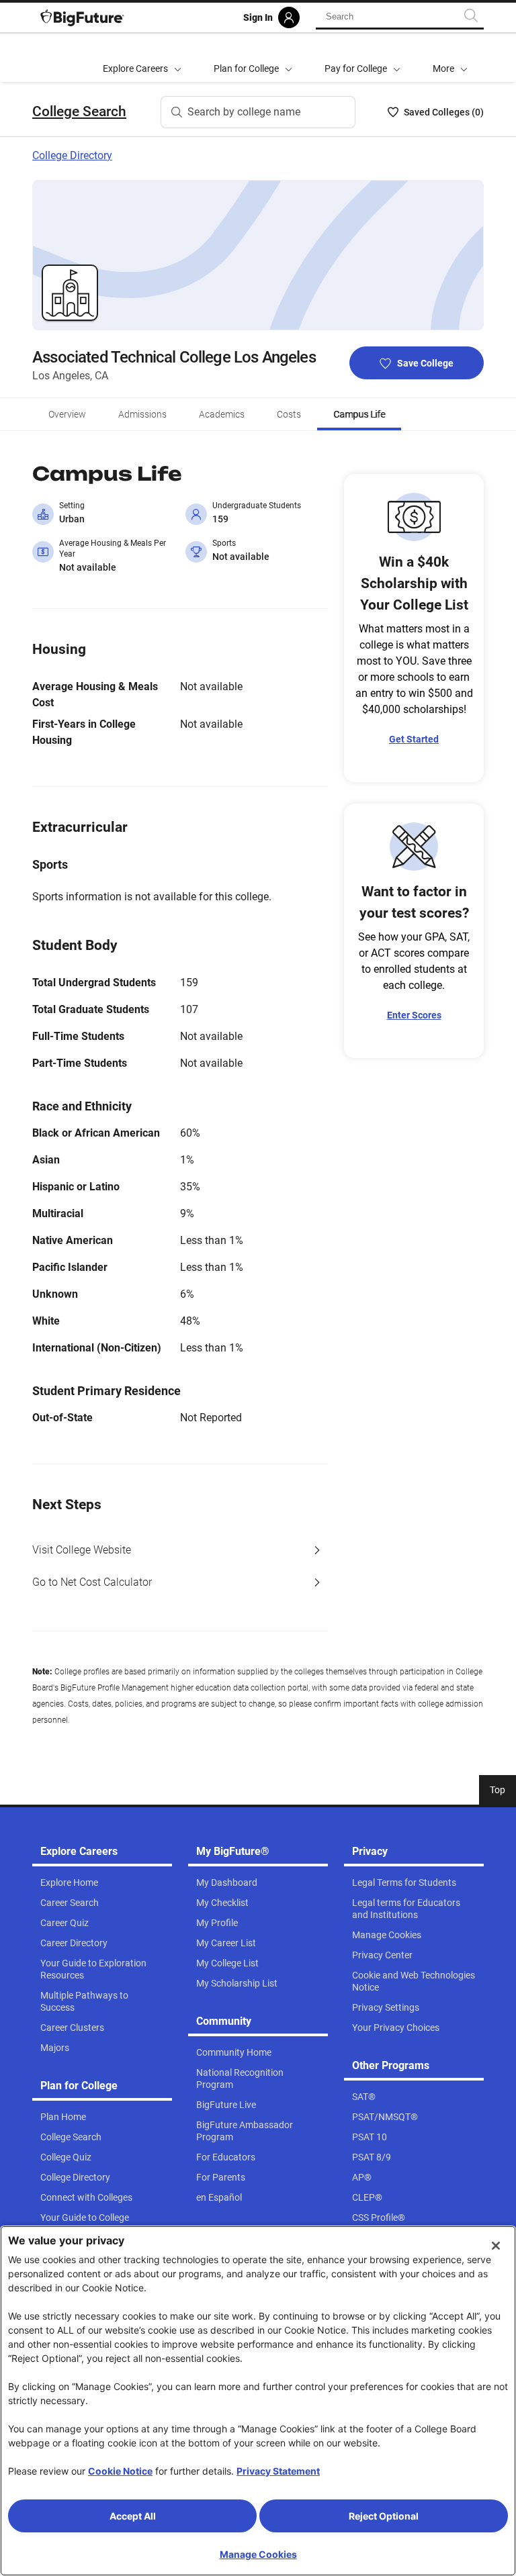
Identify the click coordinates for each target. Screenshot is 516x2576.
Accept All (133, 2516)
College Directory (72, 155)
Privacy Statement (278, 2471)
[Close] (496, 2246)
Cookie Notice (120, 2471)
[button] (450, 58)
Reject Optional (384, 2516)
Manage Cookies (258, 2554)
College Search (79, 111)
